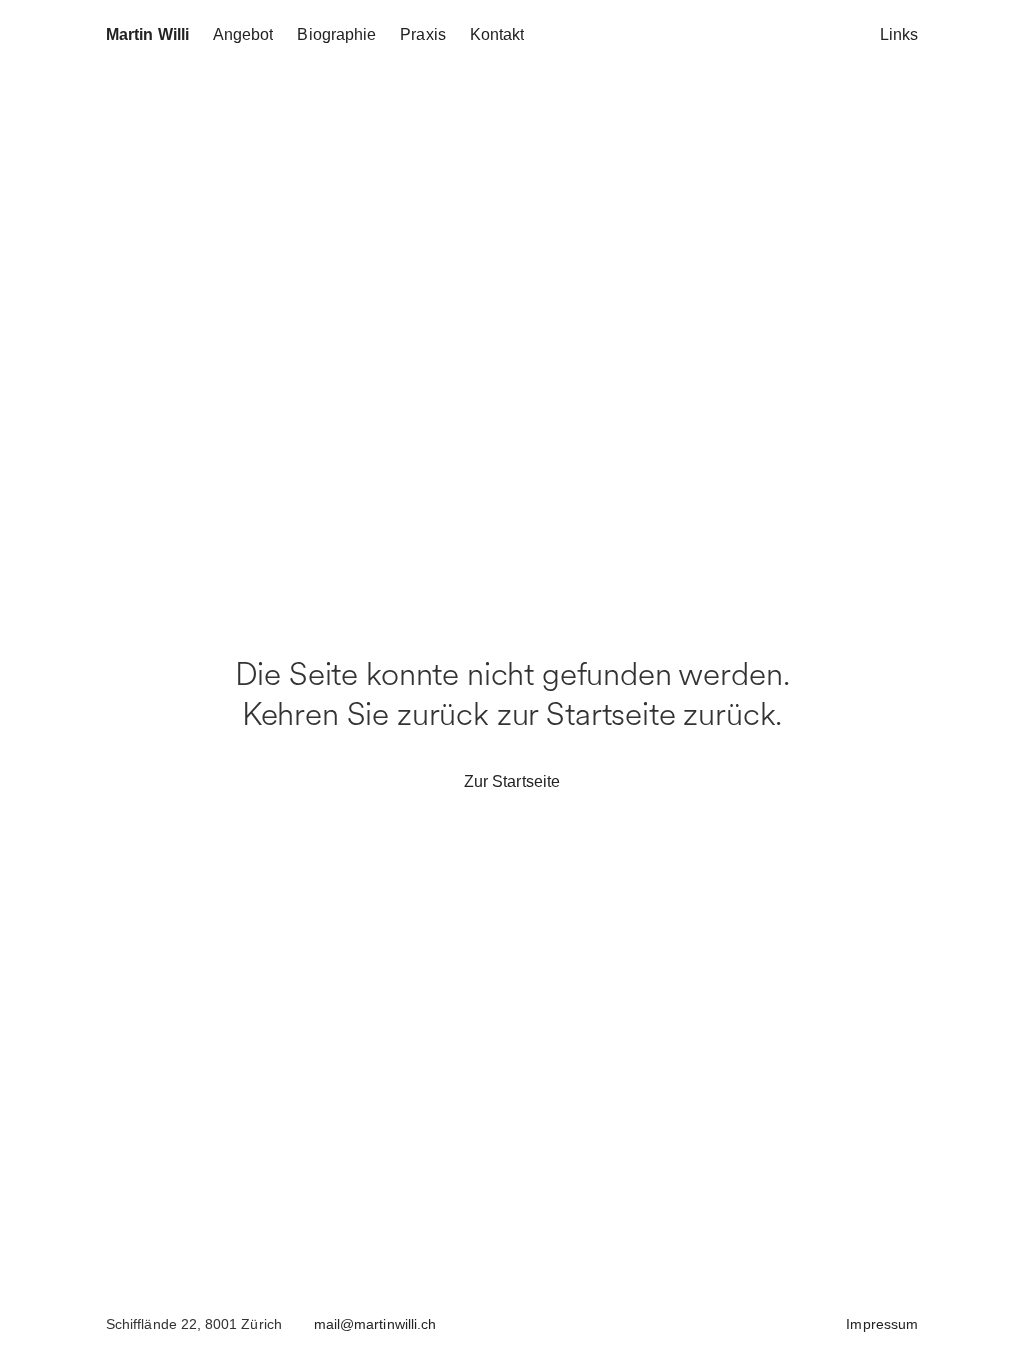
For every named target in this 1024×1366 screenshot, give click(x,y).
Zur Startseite (512, 781)
